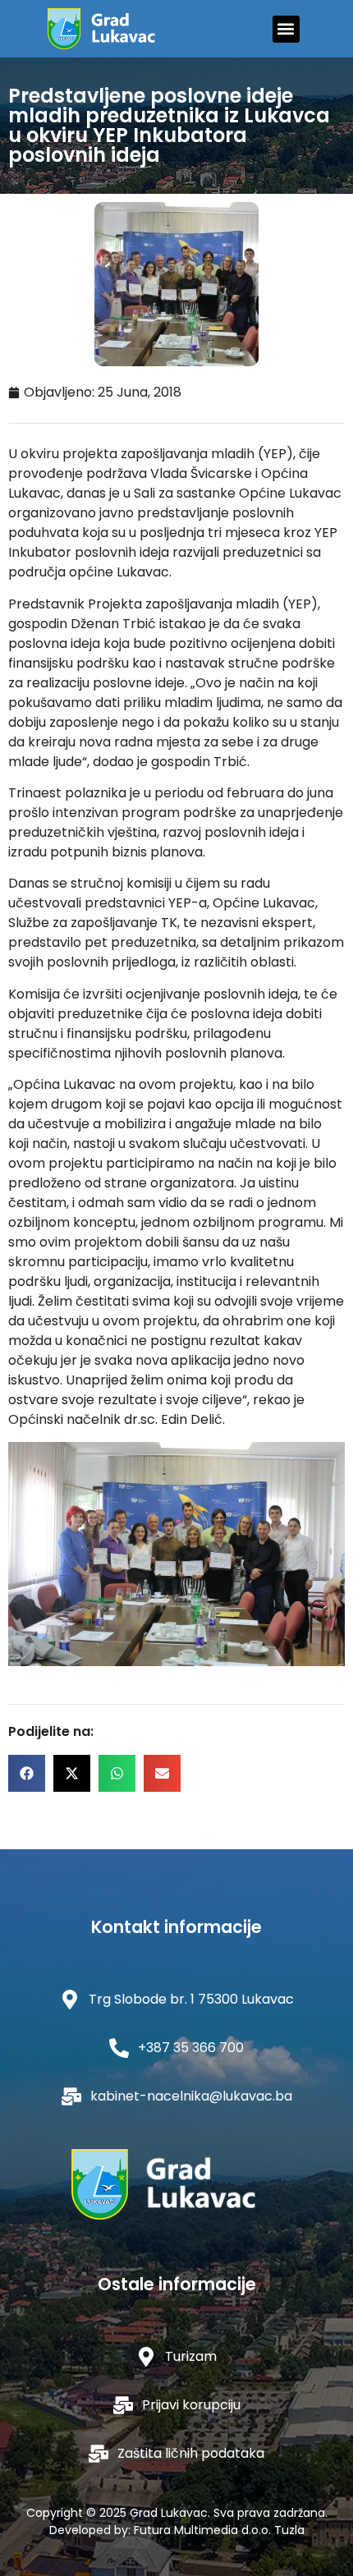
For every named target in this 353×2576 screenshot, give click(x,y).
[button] (286, 29)
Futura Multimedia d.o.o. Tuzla (219, 2530)
